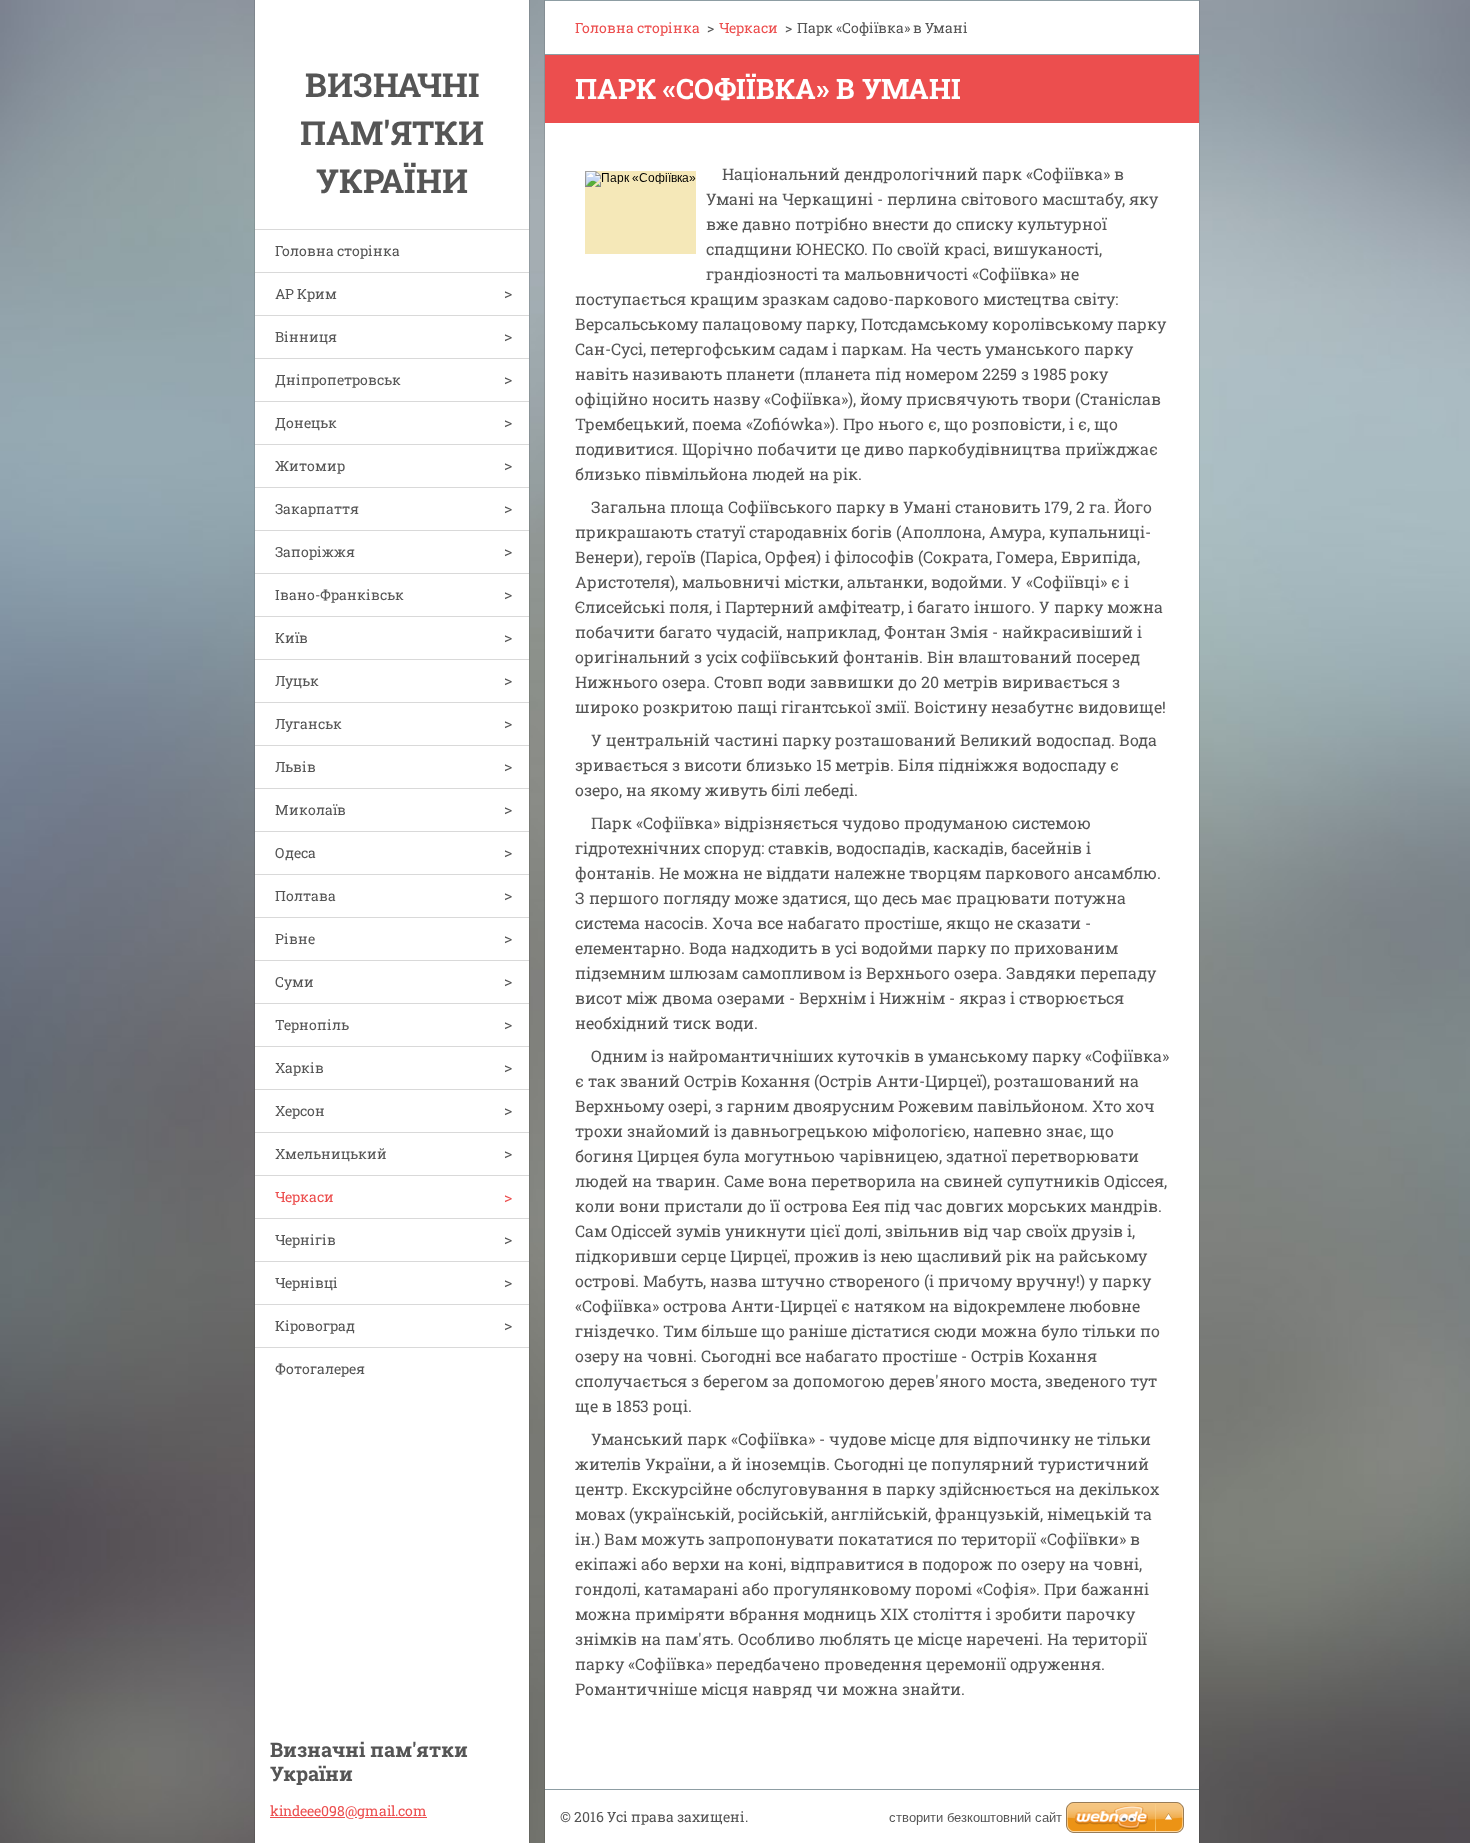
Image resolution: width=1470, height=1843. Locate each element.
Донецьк (306, 422)
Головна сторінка (337, 250)
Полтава (305, 895)
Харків (299, 1067)
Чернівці (306, 1282)
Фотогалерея (320, 1368)
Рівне (295, 938)
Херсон (300, 1110)
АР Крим (306, 293)
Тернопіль (312, 1024)
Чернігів (305, 1239)
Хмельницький (331, 1153)
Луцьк (297, 680)
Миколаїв (310, 809)
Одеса (295, 852)
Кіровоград (315, 1325)
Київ (291, 637)
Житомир (310, 465)
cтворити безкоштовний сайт (975, 1817)
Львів (295, 766)
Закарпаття (317, 508)
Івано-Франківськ (339, 594)
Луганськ (308, 723)
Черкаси (304, 1196)
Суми (294, 981)
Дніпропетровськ (338, 379)
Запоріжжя (315, 551)
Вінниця (306, 336)
